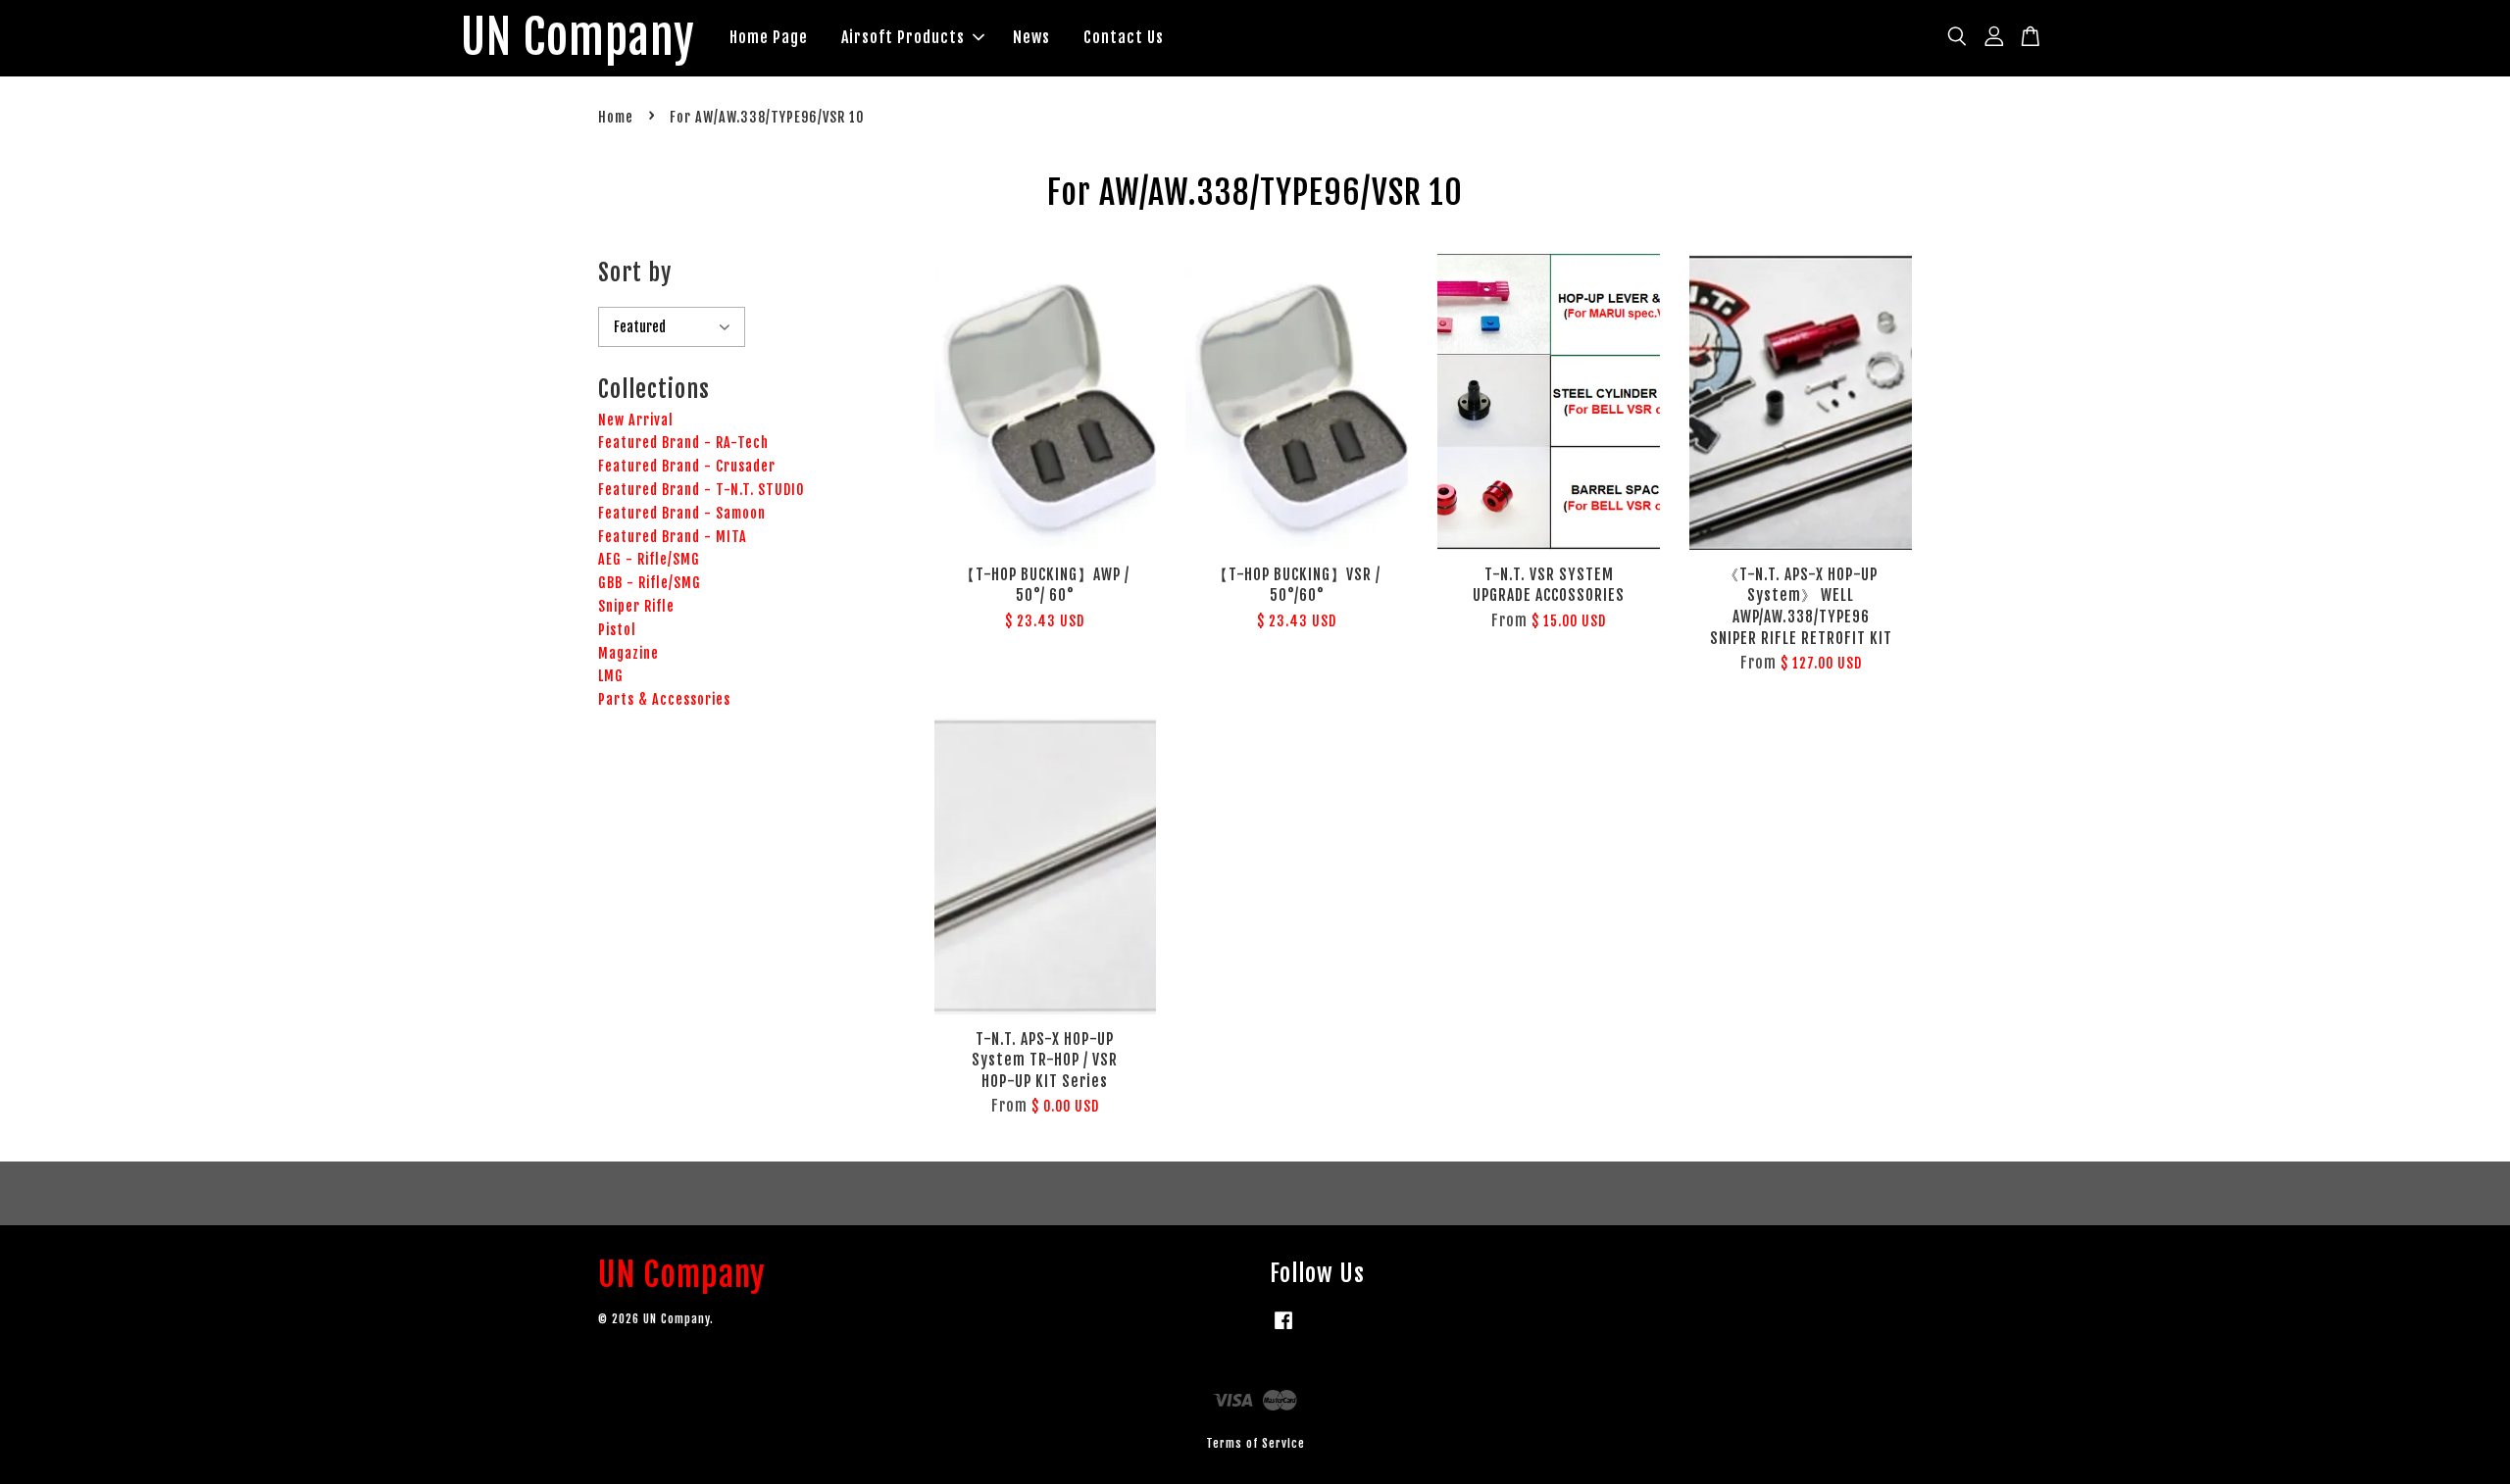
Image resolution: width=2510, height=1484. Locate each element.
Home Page (769, 37)
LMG (611, 676)
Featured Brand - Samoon (682, 513)
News (1031, 37)
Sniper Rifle (636, 606)
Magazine (628, 653)
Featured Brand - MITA (673, 537)
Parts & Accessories (664, 699)
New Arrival (636, 420)
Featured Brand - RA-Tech (683, 443)
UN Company (578, 38)
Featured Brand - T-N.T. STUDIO (702, 490)
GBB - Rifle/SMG (650, 583)
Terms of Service (1255, 1443)
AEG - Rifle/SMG (649, 559)
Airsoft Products (903, 37)
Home (616, 117)
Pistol (617, 630)
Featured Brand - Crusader (687, 466)
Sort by (635, 272)
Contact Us (1124, 37)
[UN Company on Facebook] (1283, 1330)
